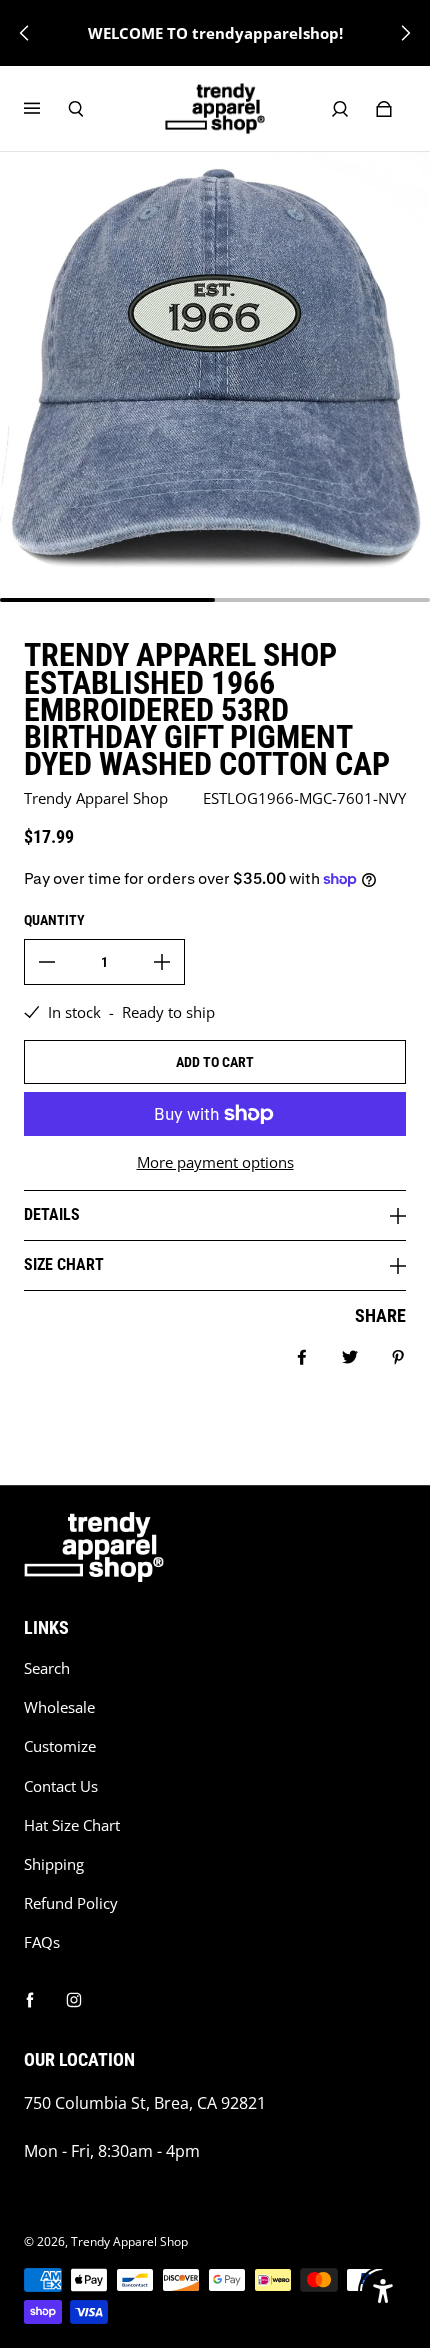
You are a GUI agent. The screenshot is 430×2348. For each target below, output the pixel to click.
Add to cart (215, 1062)
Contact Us (61, 1786)
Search (47, 1668)
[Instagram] (74, 2000)
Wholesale (59, 1707)
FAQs (42, 1942)
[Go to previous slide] (25, 33)
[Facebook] (30, 2000)
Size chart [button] (64, 1264)
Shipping (54, 1864)
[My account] (340, 109)
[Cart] (384, 109)
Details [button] (52, 1214)
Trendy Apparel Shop (129, 2241)
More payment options (215, 1162)
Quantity (54, 920)
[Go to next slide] (405, 33)
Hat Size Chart (72, 1825)
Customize (60, 1746)
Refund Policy (71, 1903)
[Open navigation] (46, 109)
